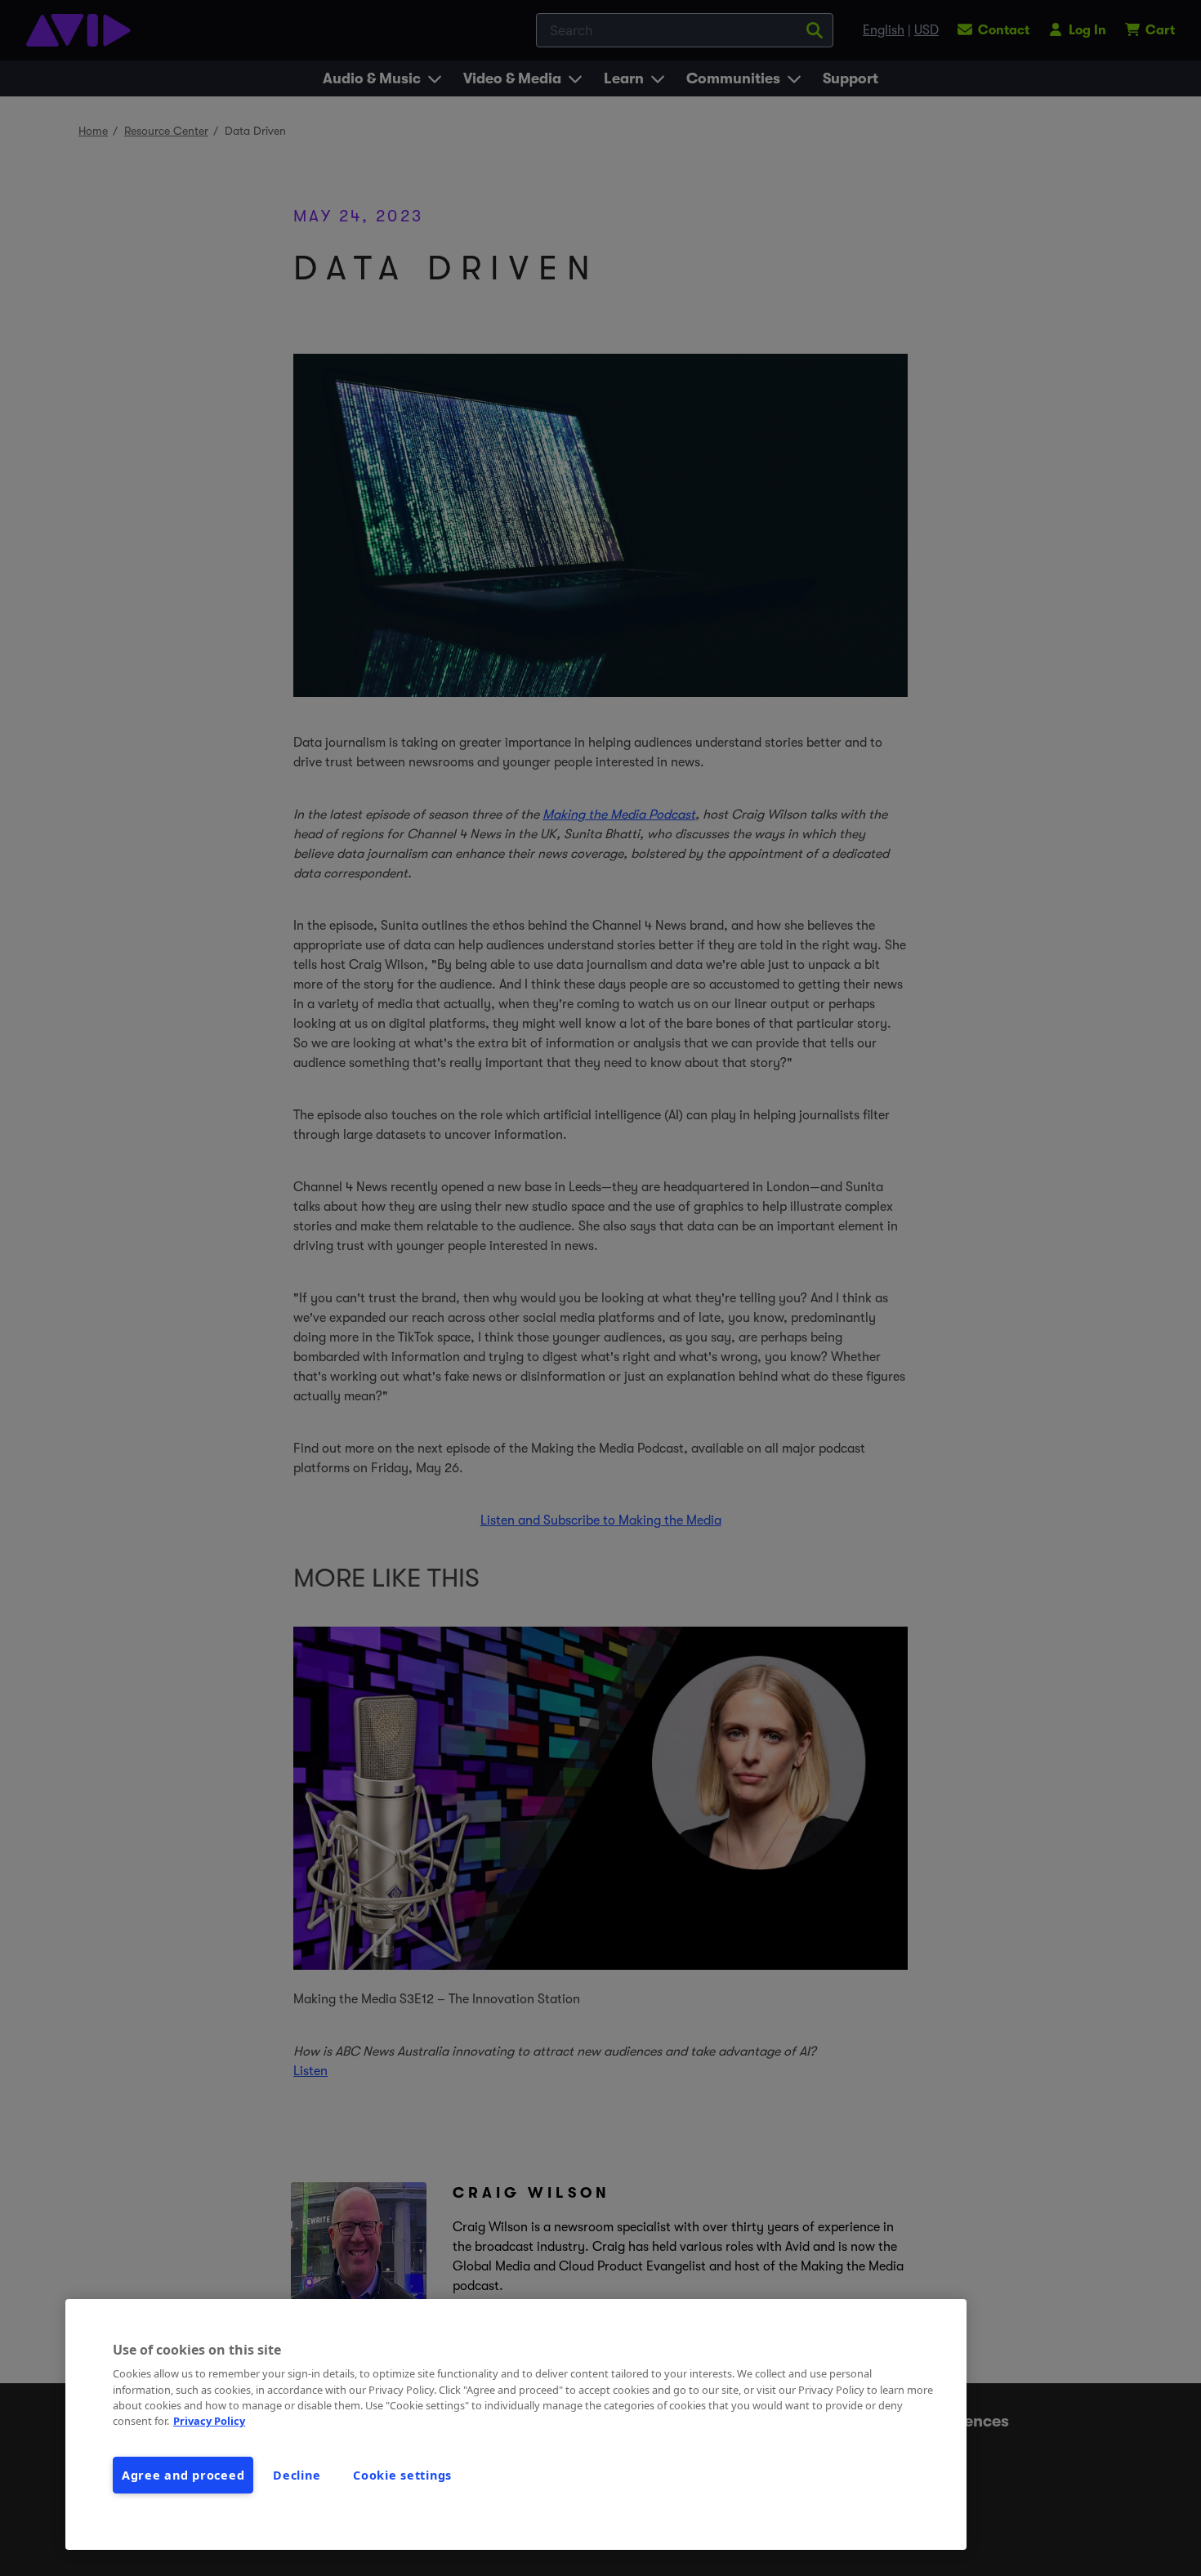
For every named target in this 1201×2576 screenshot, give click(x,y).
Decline (297, 2475)
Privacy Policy (209, 2421)
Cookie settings (402, 2475)
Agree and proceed (183, 2475)
